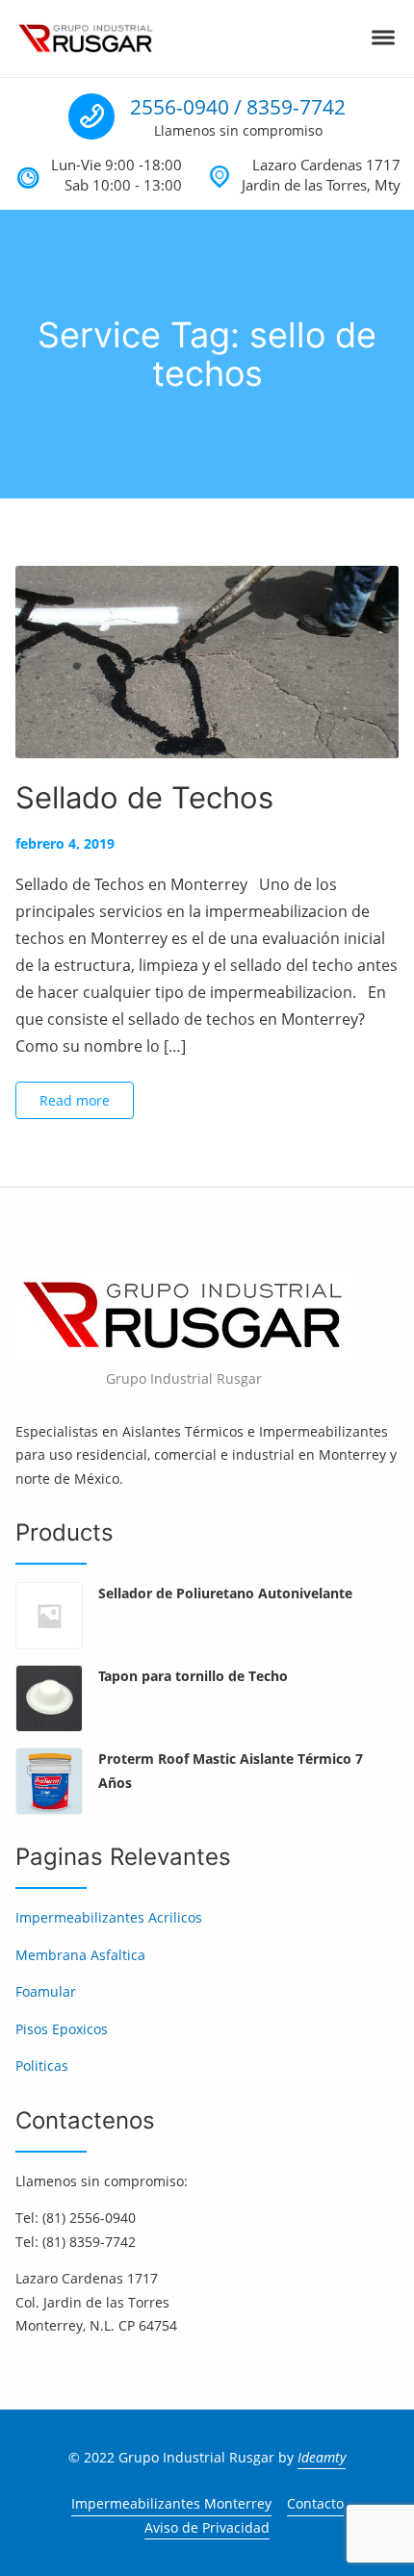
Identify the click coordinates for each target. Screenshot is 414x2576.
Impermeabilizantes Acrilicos (109, 1917)
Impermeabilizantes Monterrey (171, 2503)
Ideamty (322, 2457)
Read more (75, 1100)
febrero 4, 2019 (65, 843)
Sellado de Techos (144, 797)
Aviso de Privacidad (207, 2527)
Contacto (315, 2503)
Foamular (46, 1991)
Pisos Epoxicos (62, 2029)
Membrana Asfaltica (80, 1955)
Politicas (42, 2066)
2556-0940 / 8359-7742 (238, 107)
